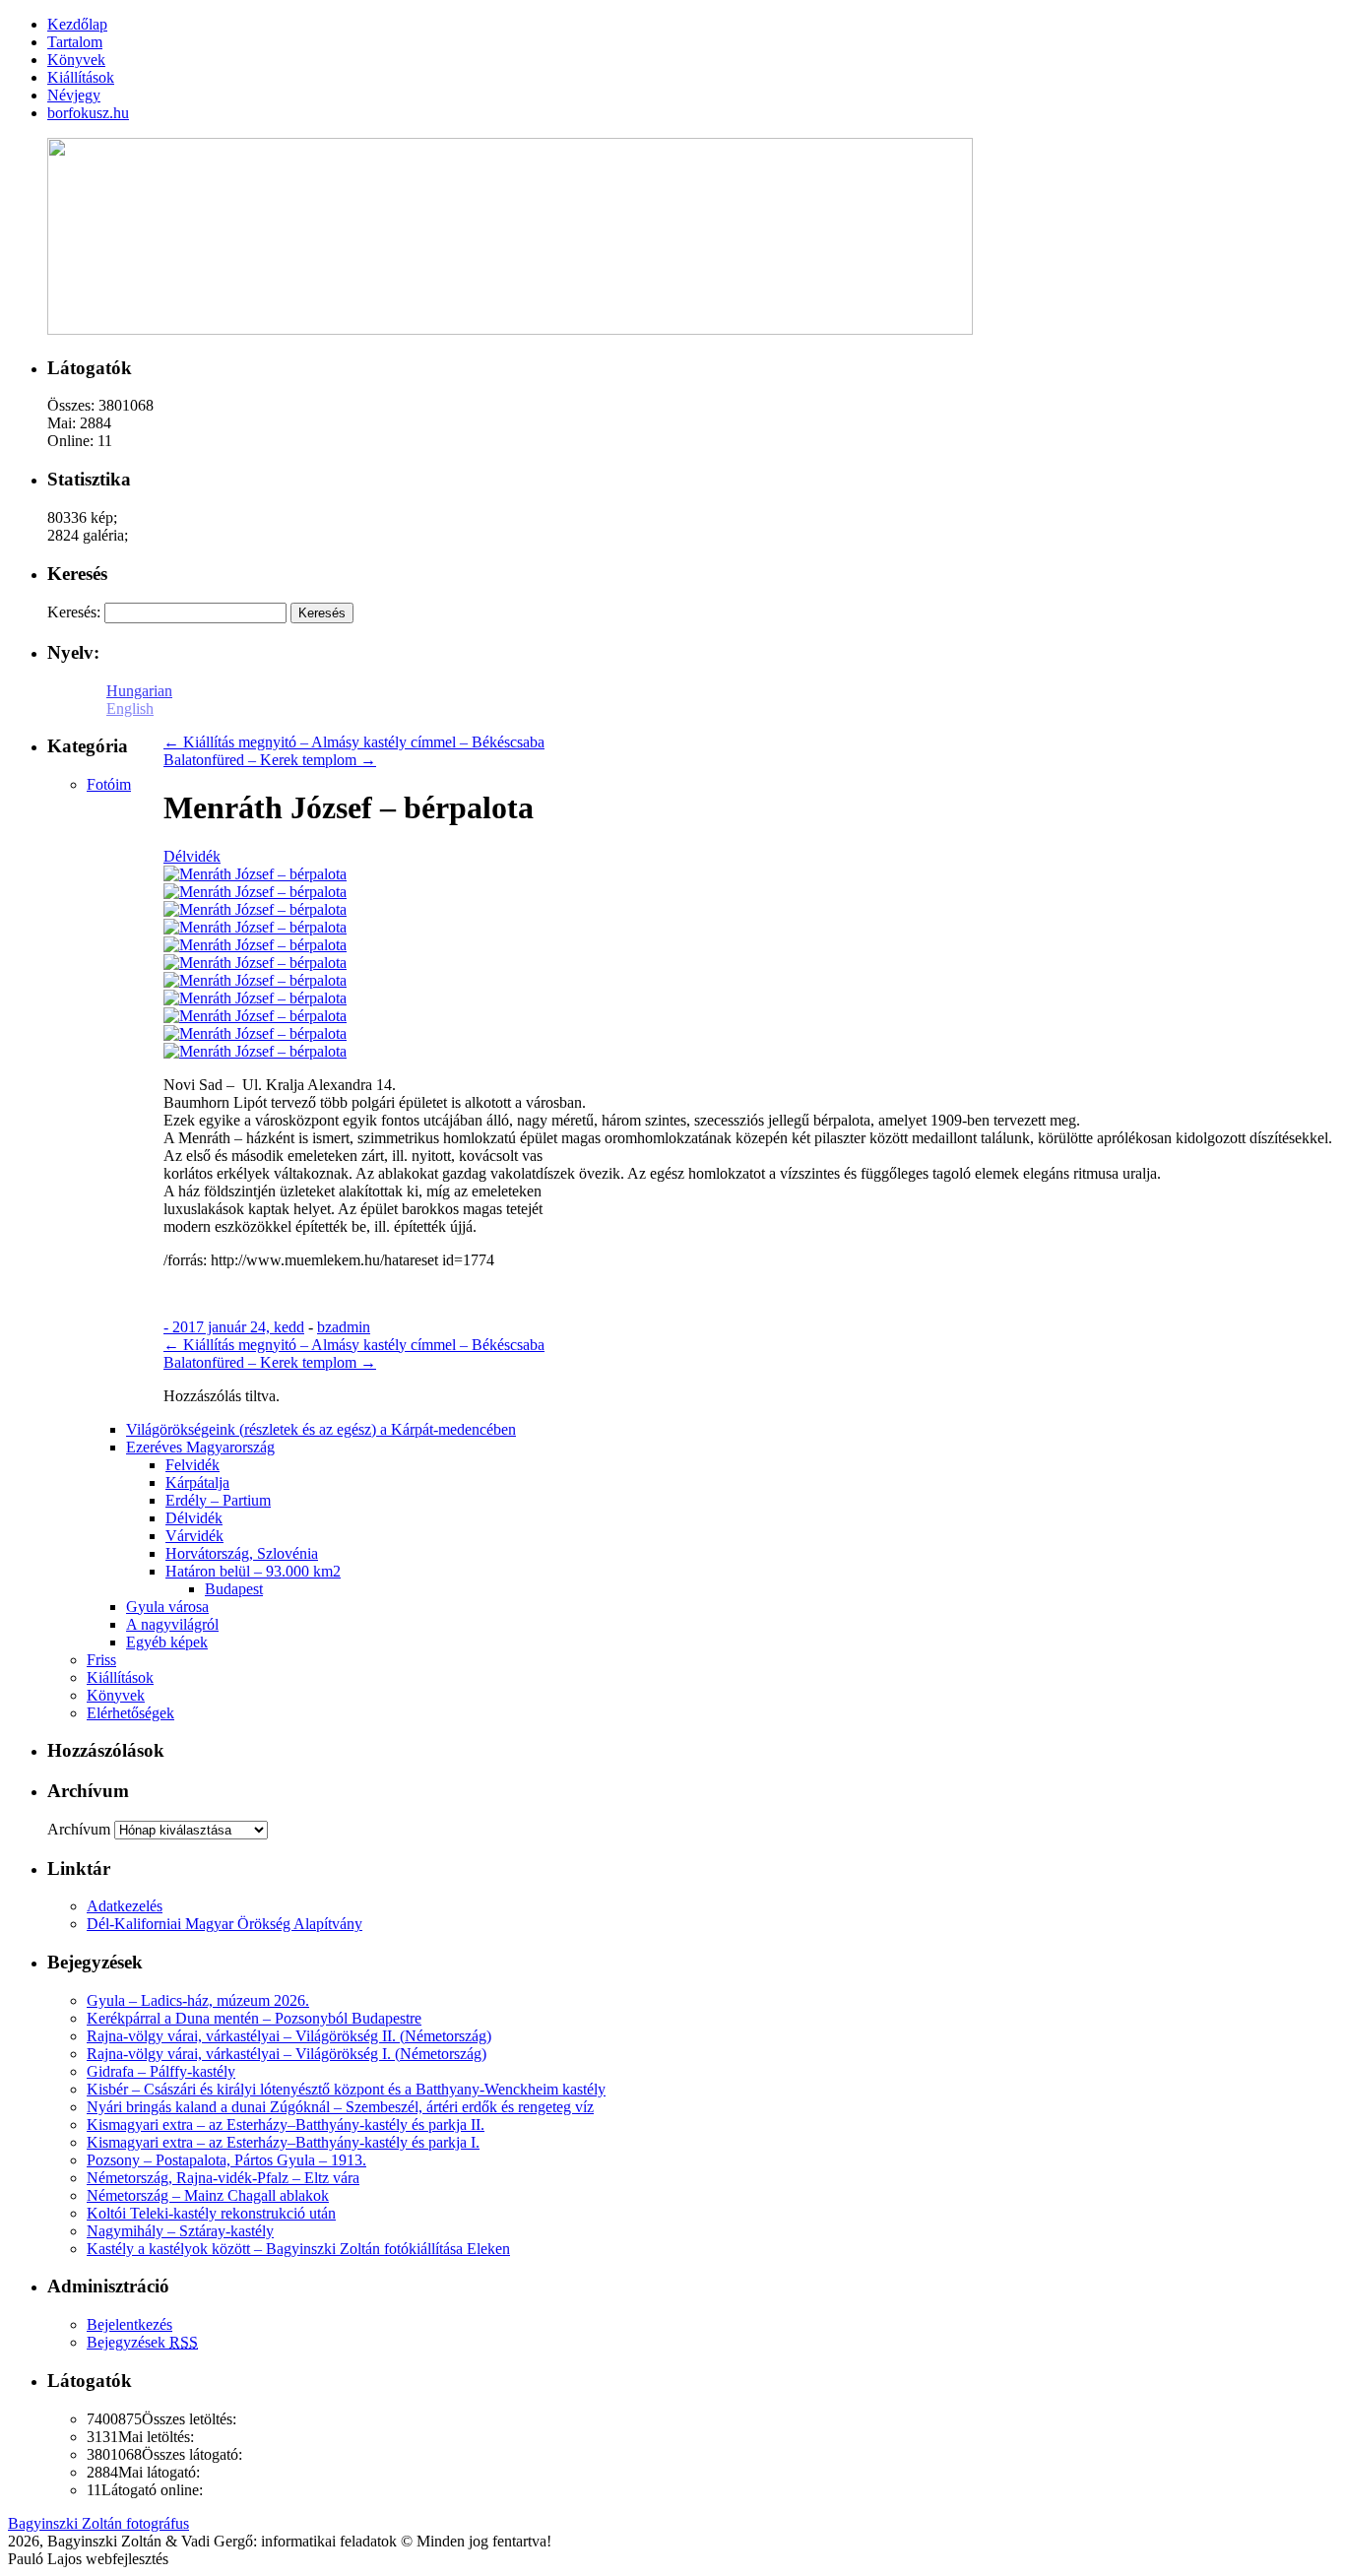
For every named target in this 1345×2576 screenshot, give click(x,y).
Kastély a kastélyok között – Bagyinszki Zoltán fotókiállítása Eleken (298, 2249)
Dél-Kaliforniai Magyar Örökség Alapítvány (224, 1924)
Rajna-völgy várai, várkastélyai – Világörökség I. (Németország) (287, 2054)
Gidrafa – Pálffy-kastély (161, 2071)
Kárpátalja (197, 1482)
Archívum (79, 1829)
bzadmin (344, 1327)
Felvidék (192, 1465)
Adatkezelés (125, 1906)
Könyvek (116, 1695)
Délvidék (192, 856)
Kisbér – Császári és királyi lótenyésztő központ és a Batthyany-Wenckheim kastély (346, 2089)
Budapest (234, 1589)
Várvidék (194, 1536)
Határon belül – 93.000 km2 (253, 1571)
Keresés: (74, 612)
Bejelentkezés (129, 2324)
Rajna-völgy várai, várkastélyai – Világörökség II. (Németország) (289, 2036)
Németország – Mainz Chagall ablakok (208, 2195)
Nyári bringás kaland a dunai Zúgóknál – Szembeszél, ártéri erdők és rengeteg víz (340, 2107)
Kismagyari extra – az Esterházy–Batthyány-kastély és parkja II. (286, 2125)
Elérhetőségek (130, 1713)
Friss (101, 1660)
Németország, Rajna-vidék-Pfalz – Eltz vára (223, 2178)
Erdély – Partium (218, 1500)
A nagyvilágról (172, 1624)
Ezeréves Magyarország (200, 1447)
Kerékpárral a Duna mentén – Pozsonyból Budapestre (254, 2018)
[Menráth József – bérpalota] (255, 874)
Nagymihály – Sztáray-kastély (180, 2231)
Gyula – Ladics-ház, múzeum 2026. (198, 2000)
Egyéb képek (167, 1642)
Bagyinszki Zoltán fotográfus (98, 2523)
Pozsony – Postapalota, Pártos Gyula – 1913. (226, 2160)
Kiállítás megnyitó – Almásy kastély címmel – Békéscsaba (354, 742)
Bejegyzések (142, 2342)
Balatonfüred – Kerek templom (270, 760)
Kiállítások (120, 1677)
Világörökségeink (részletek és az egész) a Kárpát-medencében (321, 1429)
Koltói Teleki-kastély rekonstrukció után (211, 2213)
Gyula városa (167, 1607)
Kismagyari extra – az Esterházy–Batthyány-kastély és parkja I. (283, 2142)
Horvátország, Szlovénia (242, 1553)
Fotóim (109, 784)
